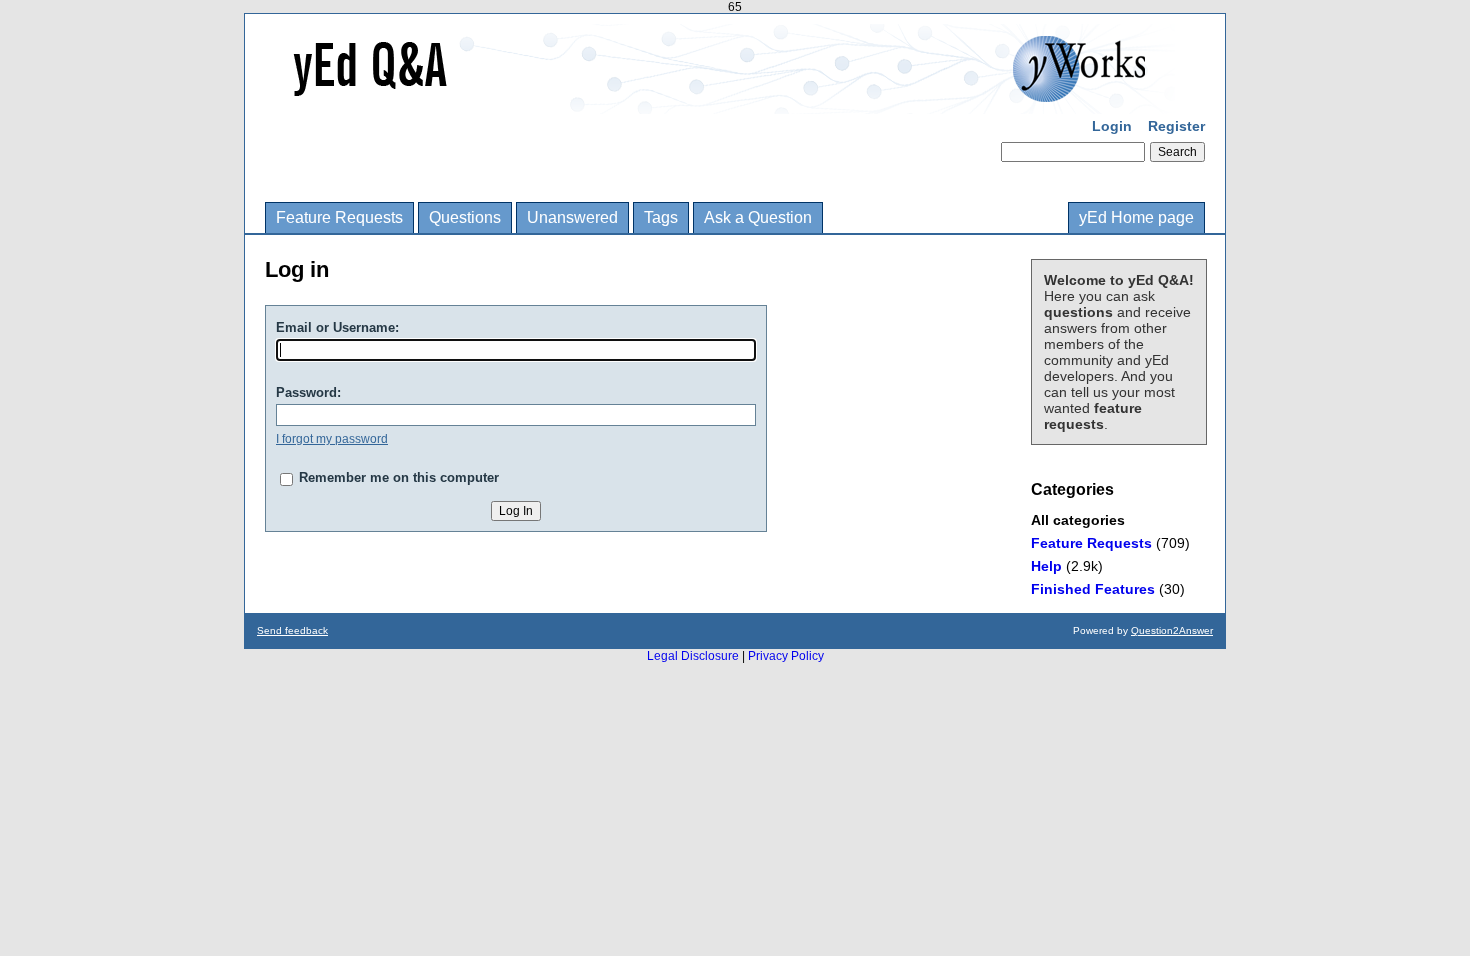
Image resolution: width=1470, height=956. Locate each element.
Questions (465, 217)
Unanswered (572, 217)
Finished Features (1093, 589)
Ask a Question (758, 217)
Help (1046, 566)
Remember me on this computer (399, 477)
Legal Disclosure (693, 656)
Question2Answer (1172, 630)
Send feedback (292, 630)
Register (1176, 126)
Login (1112, 126)
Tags (661, 217)
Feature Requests (339, 217)
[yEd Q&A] (720, 100)
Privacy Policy (786, 656)
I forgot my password (332, 439)
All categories (1078, 520)
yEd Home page (1136, 217)
